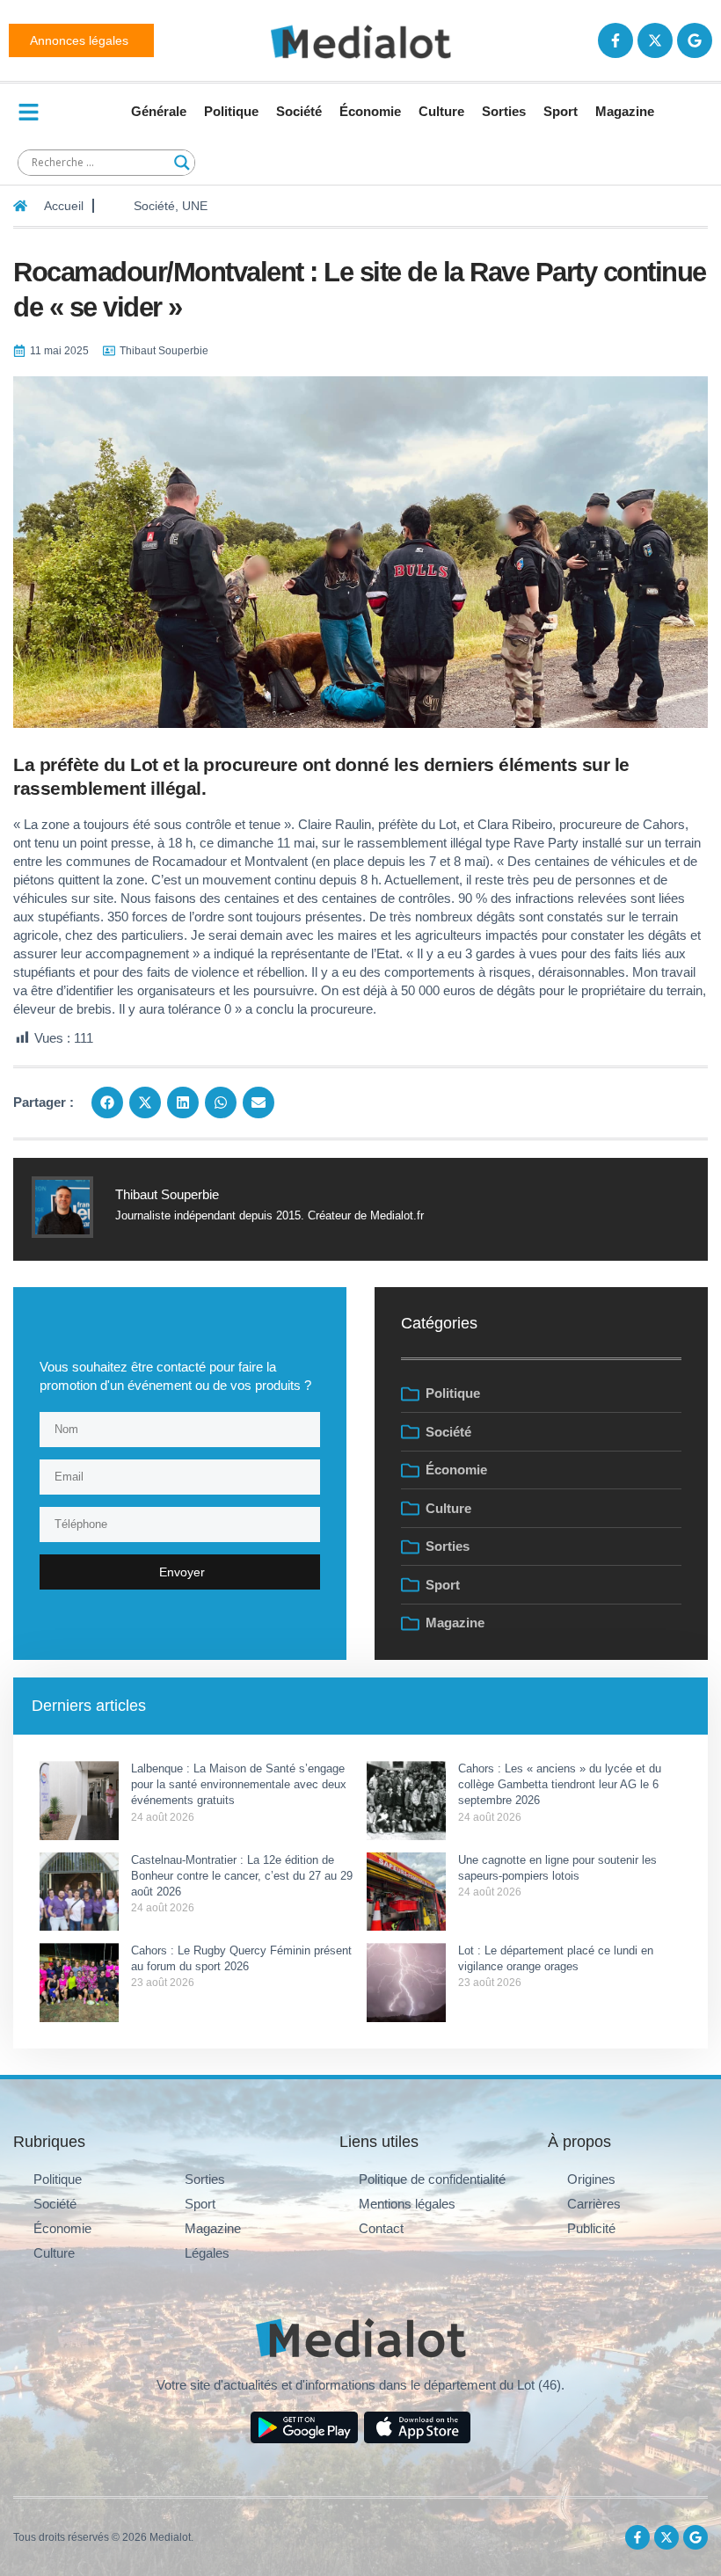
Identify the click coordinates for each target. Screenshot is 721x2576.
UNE (195, 206)
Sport (561, 111)
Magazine (625, 111)
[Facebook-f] (615, 40)
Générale (159, 111)
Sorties (504, 111)
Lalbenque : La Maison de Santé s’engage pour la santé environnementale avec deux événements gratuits (239, 1784)
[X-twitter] (655, 40)
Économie (370, 111)
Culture (441, 111)
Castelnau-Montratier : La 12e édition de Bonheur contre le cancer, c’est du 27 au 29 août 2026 (242, 1876)
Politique (231, 111)
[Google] (695, 40)
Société (299, 111)
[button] (107, 1102)
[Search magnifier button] (182, 163)
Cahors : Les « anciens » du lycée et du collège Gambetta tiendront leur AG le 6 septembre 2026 (560, 1784)
